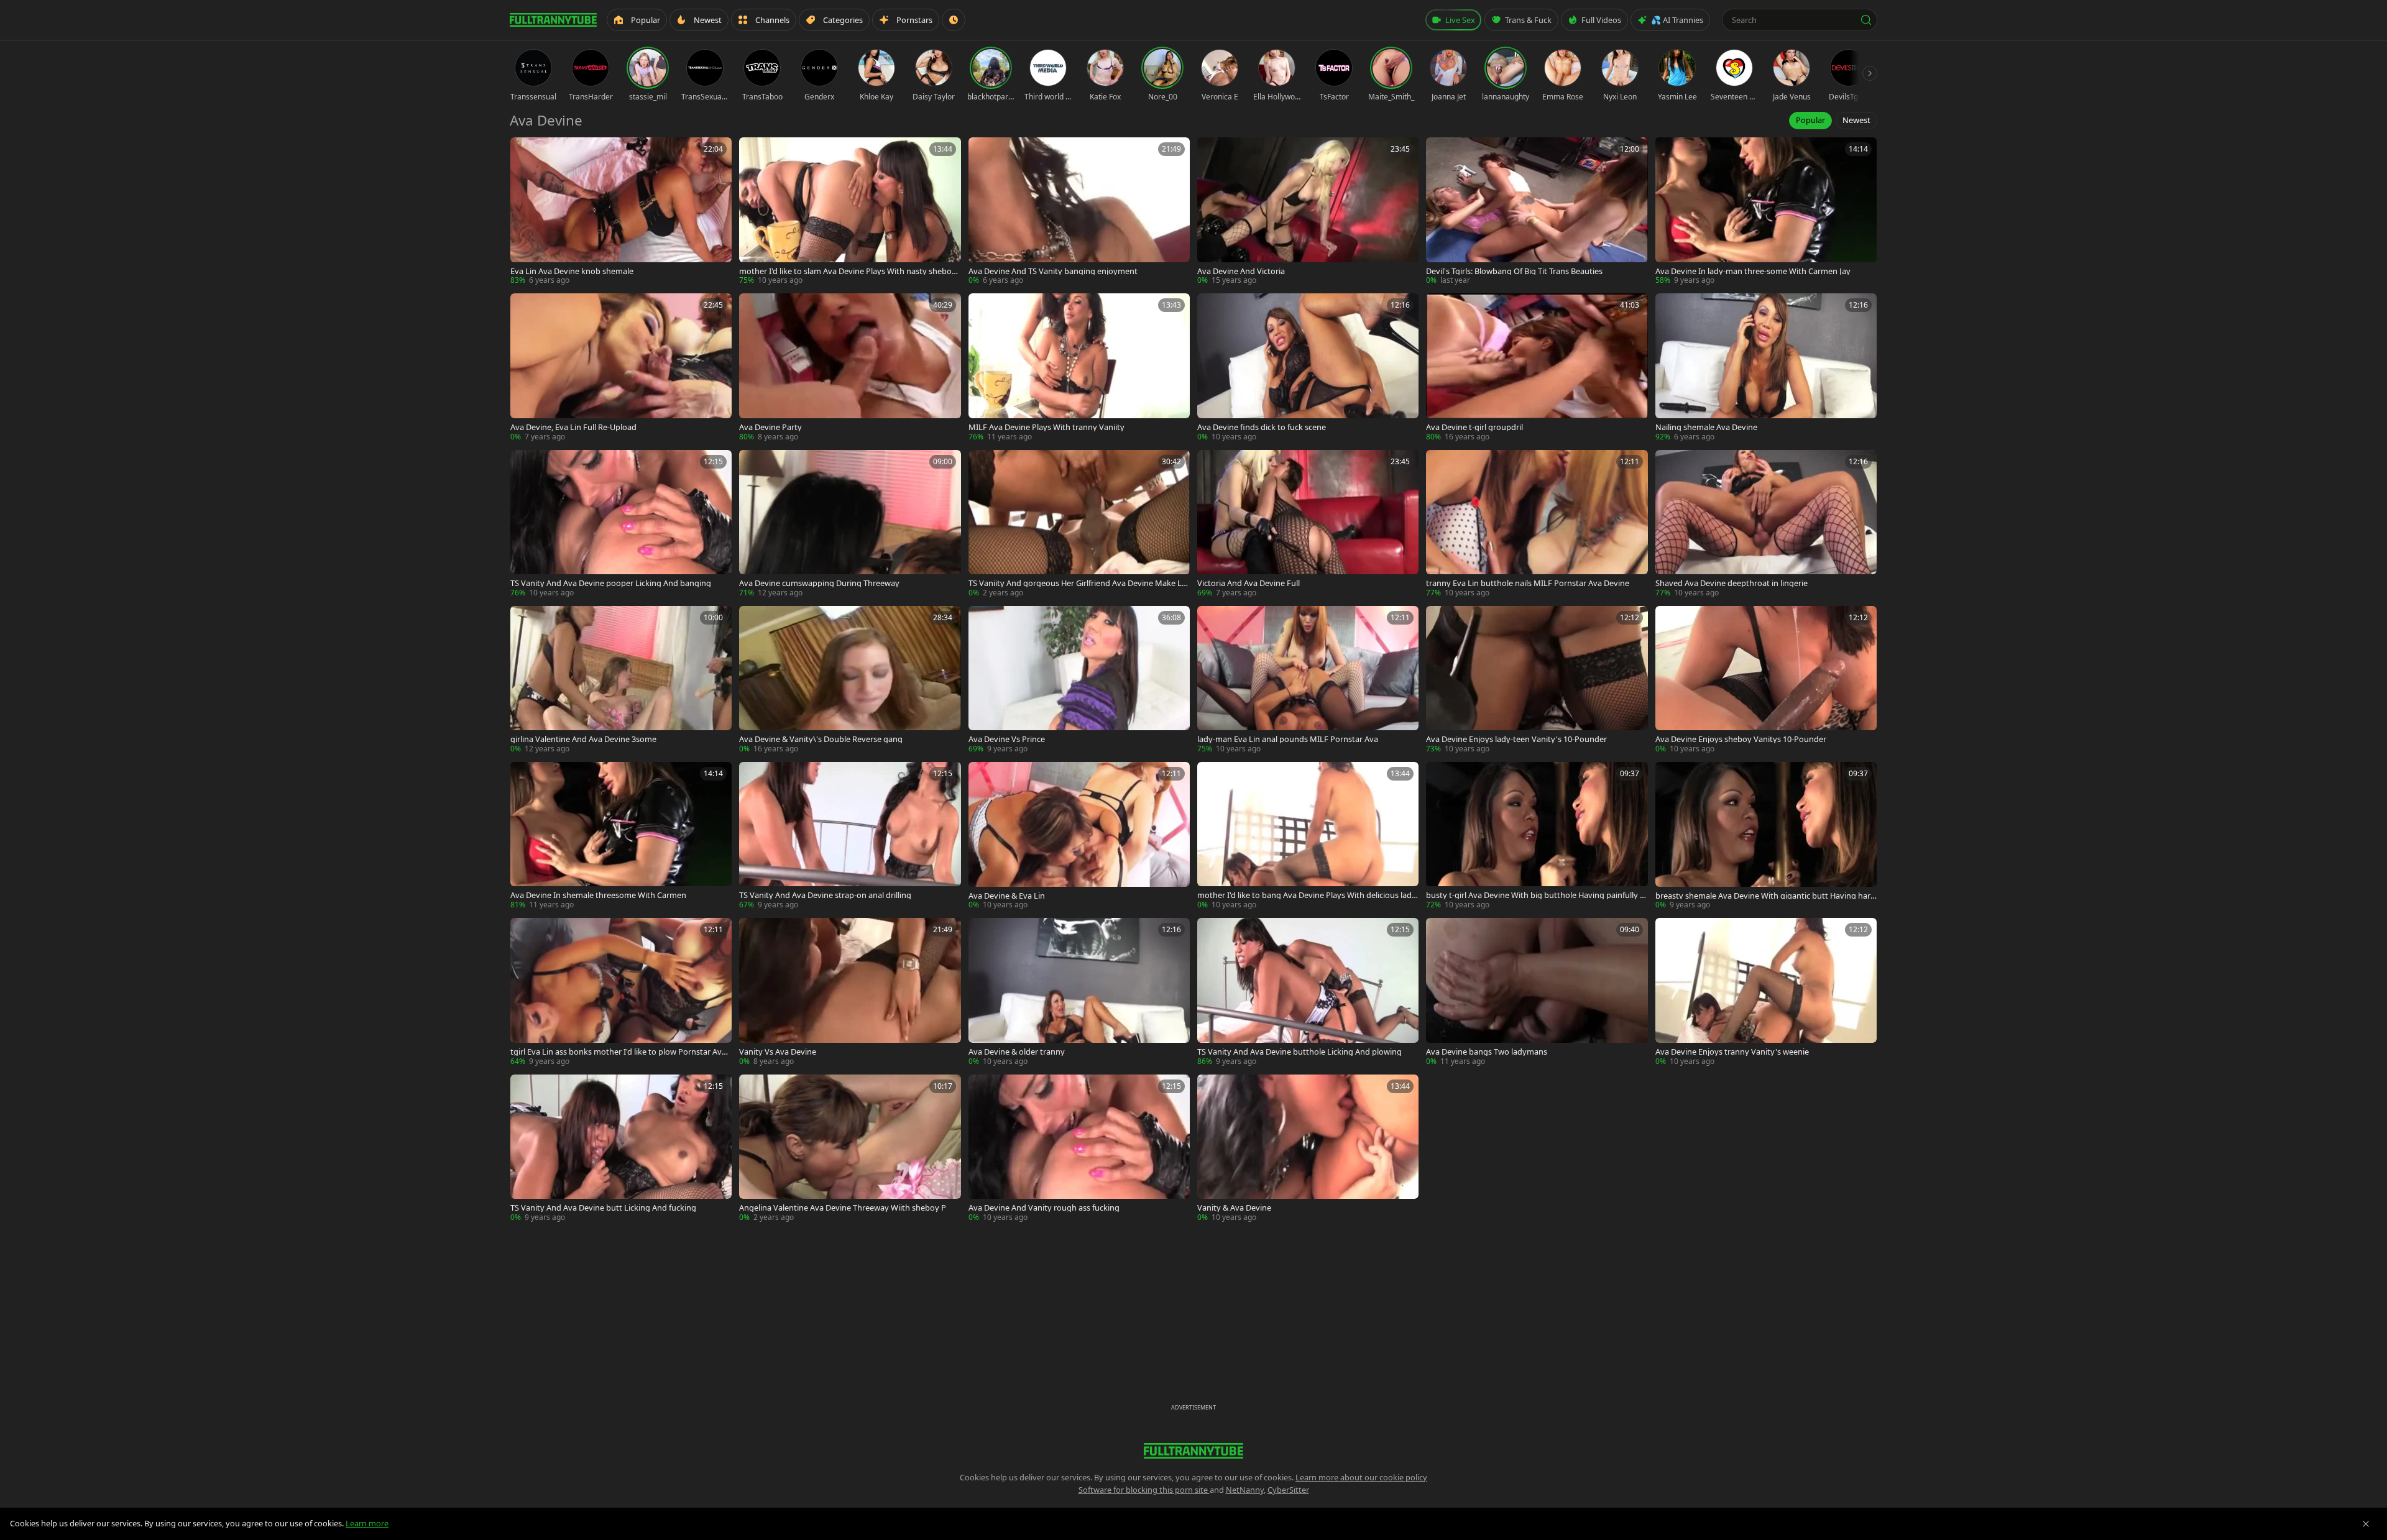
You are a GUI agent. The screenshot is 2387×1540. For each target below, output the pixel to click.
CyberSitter (1288, 1490)
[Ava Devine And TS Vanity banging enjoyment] (1079, 212)
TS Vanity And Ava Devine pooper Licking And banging (611, 583)
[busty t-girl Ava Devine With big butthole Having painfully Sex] (1537, 836)
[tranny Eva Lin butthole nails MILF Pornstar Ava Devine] (1537, 524)
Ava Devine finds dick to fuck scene (1262, 427)
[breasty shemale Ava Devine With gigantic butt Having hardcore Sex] (1766, 836)
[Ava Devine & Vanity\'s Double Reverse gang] (850, 680)
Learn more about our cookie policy (1361, 1477)
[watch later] (524, 151)
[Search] (1866, 20)
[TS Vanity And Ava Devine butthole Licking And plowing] (1308, 992)
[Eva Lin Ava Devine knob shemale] (621, 212)
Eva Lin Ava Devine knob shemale (572, 271)
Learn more (367, 1523)
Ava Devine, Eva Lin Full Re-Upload (573, 427)
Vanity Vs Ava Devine (778, 1052)
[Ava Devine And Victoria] (1308, 212)
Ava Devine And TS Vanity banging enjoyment (1053, 271)
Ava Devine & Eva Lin (1007, 896)
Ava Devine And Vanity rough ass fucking (1044, 1208)
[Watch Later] (954, 20)
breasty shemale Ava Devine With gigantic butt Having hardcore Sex (1765, 896)
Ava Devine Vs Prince (1007, 739)
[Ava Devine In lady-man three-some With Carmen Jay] (1766, 212)
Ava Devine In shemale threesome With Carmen (598, 895)
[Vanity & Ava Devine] (1308, 1149)
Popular (1810, 120)
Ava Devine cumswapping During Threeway (819, 583)
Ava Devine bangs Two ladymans (1487, 1052)
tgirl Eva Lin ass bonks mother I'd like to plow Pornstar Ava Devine (618, 1052)
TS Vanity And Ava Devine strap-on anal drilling (825, 895)
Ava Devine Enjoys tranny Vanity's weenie (1732, 1052)
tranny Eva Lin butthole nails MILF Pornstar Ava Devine (1528, 583)
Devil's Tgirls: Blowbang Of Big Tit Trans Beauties (1514, 271)
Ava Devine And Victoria (1241, 271)
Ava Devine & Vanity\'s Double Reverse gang (821, 739)
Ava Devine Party (770, 427)
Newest (1856, 120)
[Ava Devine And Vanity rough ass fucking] (1079, 1149)
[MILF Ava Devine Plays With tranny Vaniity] (1079, 368)
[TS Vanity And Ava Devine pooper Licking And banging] (621, 524)
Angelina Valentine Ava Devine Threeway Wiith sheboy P (843, 1208)
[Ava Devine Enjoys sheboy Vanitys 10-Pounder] (1766, 680)
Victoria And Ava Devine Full (1249, 583)
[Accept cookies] (2366, 1524)
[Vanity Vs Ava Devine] (850, 992)
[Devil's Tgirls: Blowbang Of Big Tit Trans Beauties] (1537, 212)
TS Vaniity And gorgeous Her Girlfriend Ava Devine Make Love (1078, 583)
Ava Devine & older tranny (1017, 1052)
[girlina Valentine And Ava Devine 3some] (621, 680)
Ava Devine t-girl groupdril (1474, 427)
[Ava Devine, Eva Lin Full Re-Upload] (621, 368)
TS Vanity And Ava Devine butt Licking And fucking (603, 1208)
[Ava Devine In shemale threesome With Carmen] (621, 836)
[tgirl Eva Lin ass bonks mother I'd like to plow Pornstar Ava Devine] (621, 992)
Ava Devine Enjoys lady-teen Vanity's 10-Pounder (1516, 739)
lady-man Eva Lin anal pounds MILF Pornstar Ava (1288, 739)
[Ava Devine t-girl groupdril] (1537, 368)
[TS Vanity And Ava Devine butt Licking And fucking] (621, 1149)
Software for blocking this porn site (1144, 1490)
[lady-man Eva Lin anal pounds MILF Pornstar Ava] (1308, 680)
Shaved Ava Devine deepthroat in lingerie (1732, 583)
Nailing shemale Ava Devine (1706, 427)
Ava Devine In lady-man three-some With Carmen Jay (1753, 271)
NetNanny (1245, 1490)
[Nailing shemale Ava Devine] (1766, 368)
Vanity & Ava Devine (1234, 1208)
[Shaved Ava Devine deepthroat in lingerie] (1766, 524)
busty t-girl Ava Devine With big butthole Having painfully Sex (1535, 895)
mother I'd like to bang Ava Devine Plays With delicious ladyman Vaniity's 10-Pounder (1307, 895)
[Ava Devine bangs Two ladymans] (1537, 992)
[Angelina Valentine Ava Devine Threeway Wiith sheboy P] (850, 1149)
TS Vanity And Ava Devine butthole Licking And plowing (1299, 1052)
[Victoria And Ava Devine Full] (1308, 524)
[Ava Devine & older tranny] (1079, 992)
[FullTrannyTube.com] (553, 20)
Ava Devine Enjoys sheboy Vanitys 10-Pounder (1741, 739)
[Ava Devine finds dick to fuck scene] (1308, 368)
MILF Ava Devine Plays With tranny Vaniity (1046, 427)
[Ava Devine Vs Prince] (1079, 680)
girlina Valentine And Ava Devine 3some (583, 739)
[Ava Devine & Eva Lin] (1079, 836)
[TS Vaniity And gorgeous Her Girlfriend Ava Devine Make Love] (1079, 524)
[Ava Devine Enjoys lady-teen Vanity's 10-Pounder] (1537, 680)
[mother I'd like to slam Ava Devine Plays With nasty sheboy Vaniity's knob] (850, 212)
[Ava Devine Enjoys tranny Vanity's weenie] (1766, 992)
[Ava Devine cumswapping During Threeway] (850, 524)
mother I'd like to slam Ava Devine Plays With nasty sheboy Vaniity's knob (848, 271)
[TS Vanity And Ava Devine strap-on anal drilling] (850, 836)
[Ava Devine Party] (850, 368)
